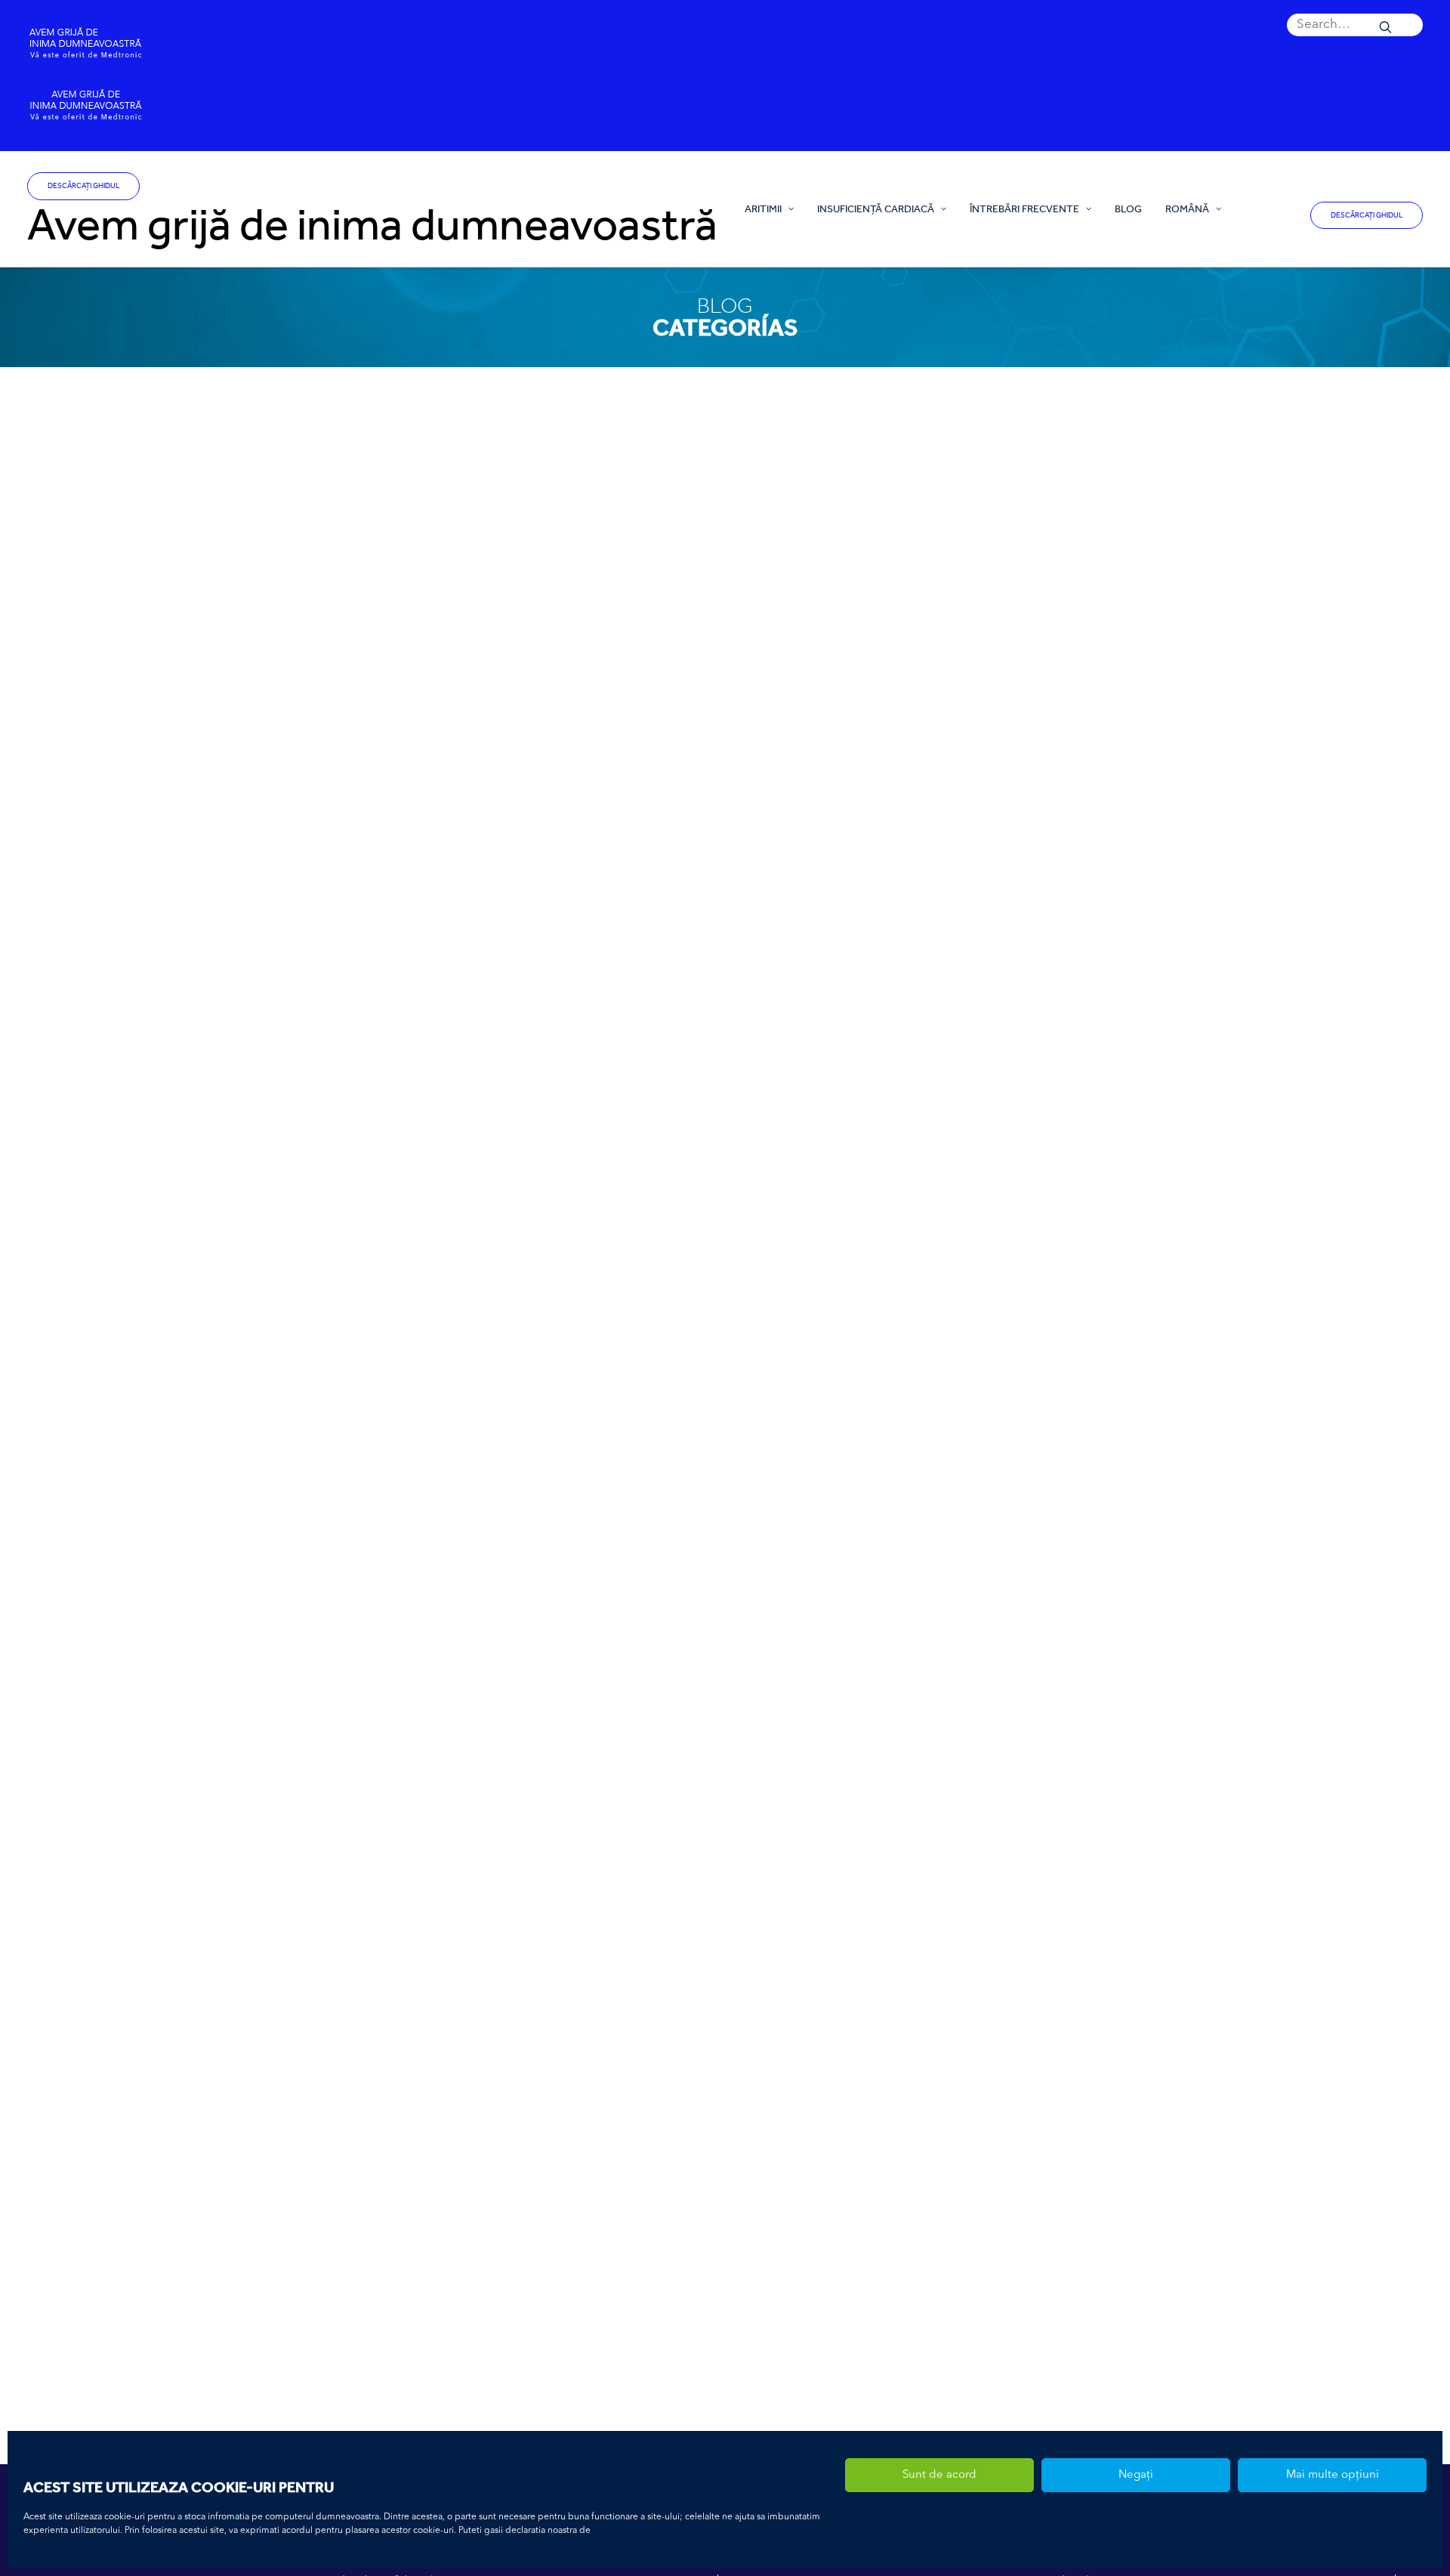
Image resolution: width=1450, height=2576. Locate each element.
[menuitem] (1355, 25)
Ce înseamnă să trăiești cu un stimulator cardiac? (415, 2301)
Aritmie (327, 2324)
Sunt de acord (939, 2475)
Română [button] (1187, 208)
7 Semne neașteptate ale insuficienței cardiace (410, 1228)
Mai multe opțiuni (1333, 2475)
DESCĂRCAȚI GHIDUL (83, 186)
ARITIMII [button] (763, 208)
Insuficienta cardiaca (355, 1251)
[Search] (1355, 25)
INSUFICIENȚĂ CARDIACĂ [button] (876, 208)
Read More (348, 1336)
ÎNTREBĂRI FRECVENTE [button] (1024, 208)
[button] (1355, 25)
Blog (1128, 208)
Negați (1136, 2475)
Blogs (413, 1251)
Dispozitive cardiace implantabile (416, 2324)
